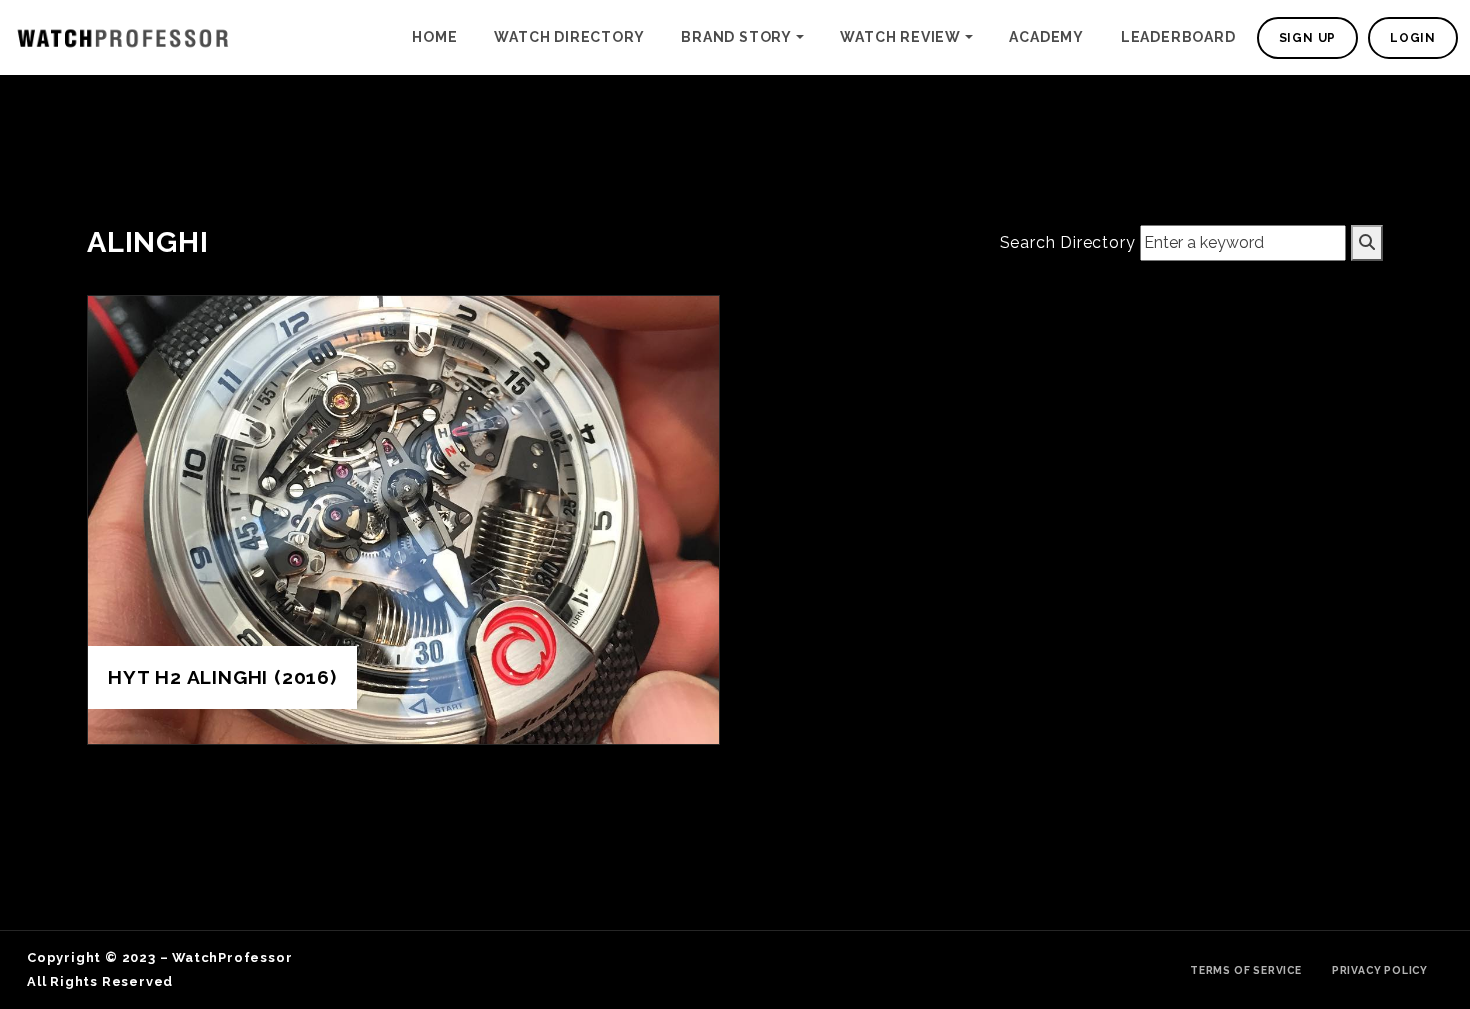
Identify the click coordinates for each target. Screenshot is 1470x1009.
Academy (1046, 37)
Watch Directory (569, 37)
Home (434, 37)
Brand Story (736, 37)
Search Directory (1068, 242)
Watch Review (900, 37)
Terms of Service (1246, 970)
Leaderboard (1178, 37)
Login (1413, 38)
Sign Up (1308, 38)
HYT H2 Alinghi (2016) (222, 677)
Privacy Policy (1380, 970)
